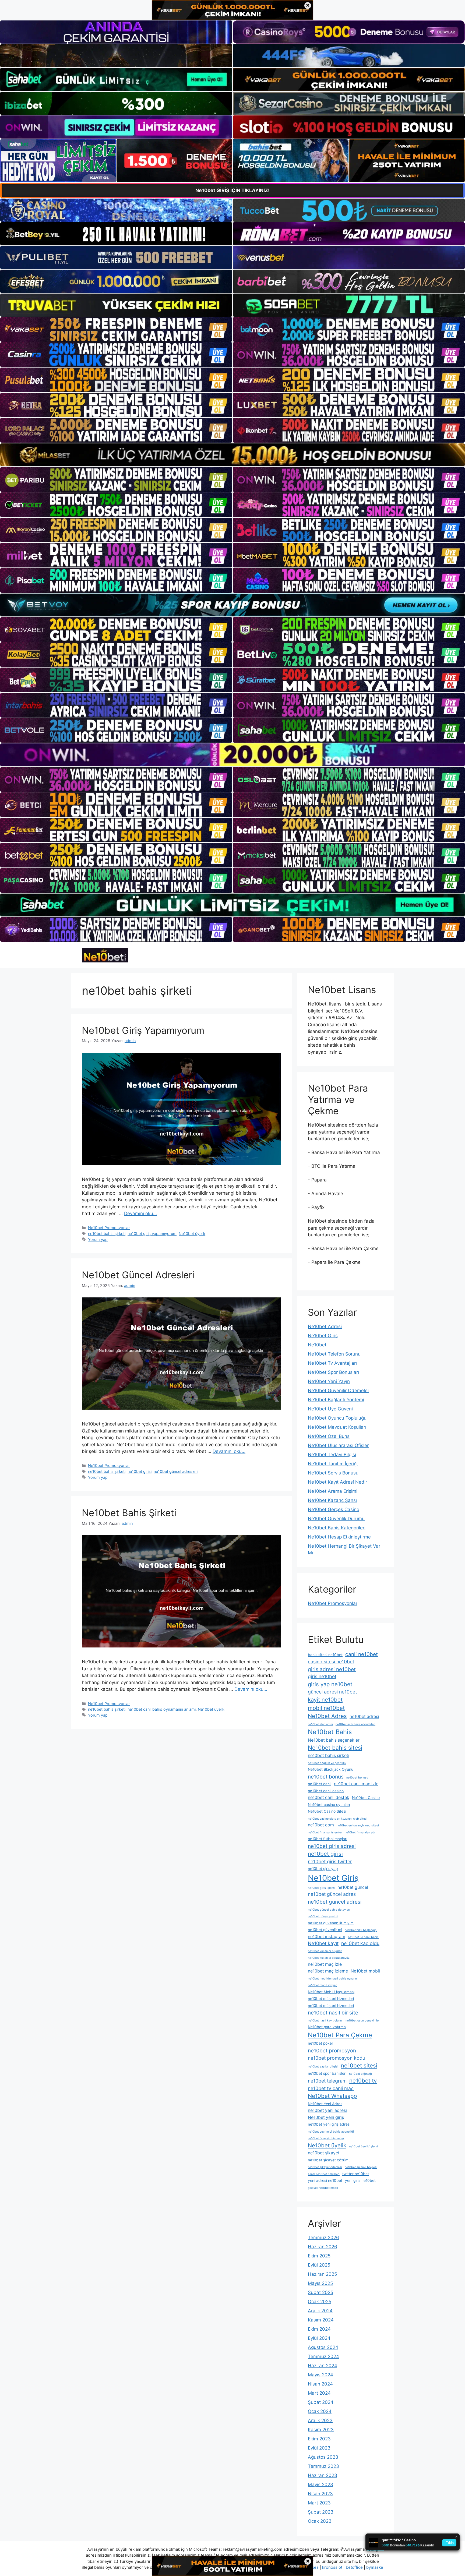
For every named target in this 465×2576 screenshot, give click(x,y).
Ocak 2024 (320, 2411)
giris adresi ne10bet (332, 1669)
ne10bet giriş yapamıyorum (152, 1234)
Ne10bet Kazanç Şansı (332, 1500)
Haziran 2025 (322, 2274)
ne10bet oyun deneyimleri (363, 2021)
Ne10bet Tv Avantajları (332, 1363)
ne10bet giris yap (323, 1869)
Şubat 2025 (320, 2292)
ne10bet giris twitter (330, 1862)
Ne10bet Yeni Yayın (329, 1381)
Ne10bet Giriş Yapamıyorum (143, 1030)
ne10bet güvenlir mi (325, 1930)
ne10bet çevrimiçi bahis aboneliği (331, 2132)
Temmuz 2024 (323, 2356)
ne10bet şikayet (324, 2153)
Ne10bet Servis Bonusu (333, 1473)
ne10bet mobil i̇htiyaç (323, 1985)
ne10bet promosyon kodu (337, 2058)
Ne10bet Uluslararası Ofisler (338, 1445)
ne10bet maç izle (325, 1964)
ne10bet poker (320, 2043)
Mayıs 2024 (320, 2375)
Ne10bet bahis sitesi (335, 1748)
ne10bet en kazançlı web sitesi (358, 1825)
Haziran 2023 (323, 2475)
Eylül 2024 (319, 2338)
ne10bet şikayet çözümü (329, 2160)
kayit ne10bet (325, 1700)
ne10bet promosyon (332, 2051)
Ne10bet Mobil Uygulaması (331, 1992)
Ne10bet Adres (327, 1716)
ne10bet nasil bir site (333, 2013)
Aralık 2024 (320, 2311)
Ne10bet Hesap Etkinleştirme (339, 1537)
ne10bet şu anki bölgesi (361, 2167)
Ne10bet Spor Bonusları (333, 1372)
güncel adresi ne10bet (332, 1692)
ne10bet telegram (327, 2081)
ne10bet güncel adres (332, 1894)
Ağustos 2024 (323, 2347)
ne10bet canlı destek (329, 1797)
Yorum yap (98, 1239)
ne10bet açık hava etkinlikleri (355, 1724)
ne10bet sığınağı (360, 2074)
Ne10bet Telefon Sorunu (334, 1354)
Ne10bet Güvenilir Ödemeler (339, 1391)
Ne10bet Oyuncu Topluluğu (337, 1418)
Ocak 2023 (320, 2521)
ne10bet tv (363, 2081)
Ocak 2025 (320, 2302)
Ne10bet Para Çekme (340, 2035)
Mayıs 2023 (320, 2485)
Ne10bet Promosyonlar (109, 1228)
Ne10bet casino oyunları (329, 1805)
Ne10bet (317, 1345)
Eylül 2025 (319, 2265)
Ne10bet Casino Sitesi (327, 1811)
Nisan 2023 (320, 2494)
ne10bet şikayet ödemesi (325, 2167)
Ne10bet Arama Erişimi (333, 1491)
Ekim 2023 (319, 2439)
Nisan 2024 (320, 2384)
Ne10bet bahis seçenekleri (334, 1740)
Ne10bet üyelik (192, 1234)
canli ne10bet (362, 1654)
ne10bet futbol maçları (327, 1839)
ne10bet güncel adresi (335, 1902)
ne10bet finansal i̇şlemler (325, 1832)
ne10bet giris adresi (332, 1846)
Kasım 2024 (321, 2320)
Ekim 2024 (319, 2329)
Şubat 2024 (321, 2402)
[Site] (116, 330)
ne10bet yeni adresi (327, 2110)
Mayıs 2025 (320, 2283)
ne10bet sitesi (359, 2065)
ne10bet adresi (364, 1716)
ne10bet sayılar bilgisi (323, 2067)
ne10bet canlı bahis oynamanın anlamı (162, 1709)
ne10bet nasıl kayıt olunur (325, 2021)
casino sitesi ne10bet (331, 1662)
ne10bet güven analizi (323, 1916)
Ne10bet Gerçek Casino (334, 1509)
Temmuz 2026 (323, 2238)
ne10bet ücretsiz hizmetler (326, 2138)
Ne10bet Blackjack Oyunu (331, 1769)
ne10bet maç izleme (328, 1971)
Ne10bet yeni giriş (326, 2117)
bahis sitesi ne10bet (325, 1655)
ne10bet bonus (326, 1777)
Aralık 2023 (320, 2420)
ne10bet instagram (327, 1937)
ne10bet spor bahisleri (327, 2073)
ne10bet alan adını (320, 1724)
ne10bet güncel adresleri (176, 1471)
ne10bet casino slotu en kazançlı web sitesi (338, 1819)
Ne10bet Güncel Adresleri (138, 1275)
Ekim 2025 (319, 2256)
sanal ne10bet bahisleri (324, 2174)
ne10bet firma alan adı (360, 1832)
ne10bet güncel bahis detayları (329, 1910)
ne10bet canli (320, 1784)
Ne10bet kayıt (323, 1943)
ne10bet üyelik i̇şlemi (363, 2146)
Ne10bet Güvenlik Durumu (336, 1519)
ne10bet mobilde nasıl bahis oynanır (332, 1979)
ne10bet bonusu (357, 1778)
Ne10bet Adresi (325, 1326)
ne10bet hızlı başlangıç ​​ (361, 1930)
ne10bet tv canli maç (331, 2088)
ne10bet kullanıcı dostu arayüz (329, 1958)
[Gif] (232, 455)
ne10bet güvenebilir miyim (331, 1923)
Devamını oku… (140, 1213)
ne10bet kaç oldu (360, 1943)
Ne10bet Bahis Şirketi (129, 1513)
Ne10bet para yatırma (327, 2027)
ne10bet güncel (353, 1887)
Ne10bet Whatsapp (332, 2096)
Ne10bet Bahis (330, 1732)
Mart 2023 (319, 2503)
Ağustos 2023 (323, 2457)
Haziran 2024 (323, 2366)
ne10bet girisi (140, 1471)
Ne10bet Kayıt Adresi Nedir (337, 1482)
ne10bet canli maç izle (356, 1784)
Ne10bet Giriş (323, 1336)
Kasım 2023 (321, 2430)
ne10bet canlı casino (326, 1791)
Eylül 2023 (319, 2448)
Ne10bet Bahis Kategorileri (337, 1528)
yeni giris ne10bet (360, 2180)
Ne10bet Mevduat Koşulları (337, 1427)
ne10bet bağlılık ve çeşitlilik (327, 1763)
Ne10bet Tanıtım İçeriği (333, 1464)
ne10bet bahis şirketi (107, 1234)
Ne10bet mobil (365, 1971)
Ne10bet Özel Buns (329, 1436)
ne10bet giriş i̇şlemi (321, 1888)
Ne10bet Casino (366, 1798)
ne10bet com (321, 1825)
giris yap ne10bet (330, 1684)
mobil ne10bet (326, 1708)
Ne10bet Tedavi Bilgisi (332, 1455)
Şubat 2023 (321, 2512)
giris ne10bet (322, 1676)
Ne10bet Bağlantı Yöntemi (336, 1400)
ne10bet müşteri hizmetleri (331, 1999)
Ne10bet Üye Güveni (330, 1409)
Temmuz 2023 (323, 2466)
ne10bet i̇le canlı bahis (363, 1937)
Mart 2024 (319, 2393)
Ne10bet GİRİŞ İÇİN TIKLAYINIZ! (232, 190)
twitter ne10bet (356, 2174)
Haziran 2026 (323, 2247)
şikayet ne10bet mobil (323, 2188)
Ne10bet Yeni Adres (325, 2104)
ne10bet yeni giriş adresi (329, 2124)
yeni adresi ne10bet (325, 2180)
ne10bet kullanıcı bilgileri (325, 1951)
